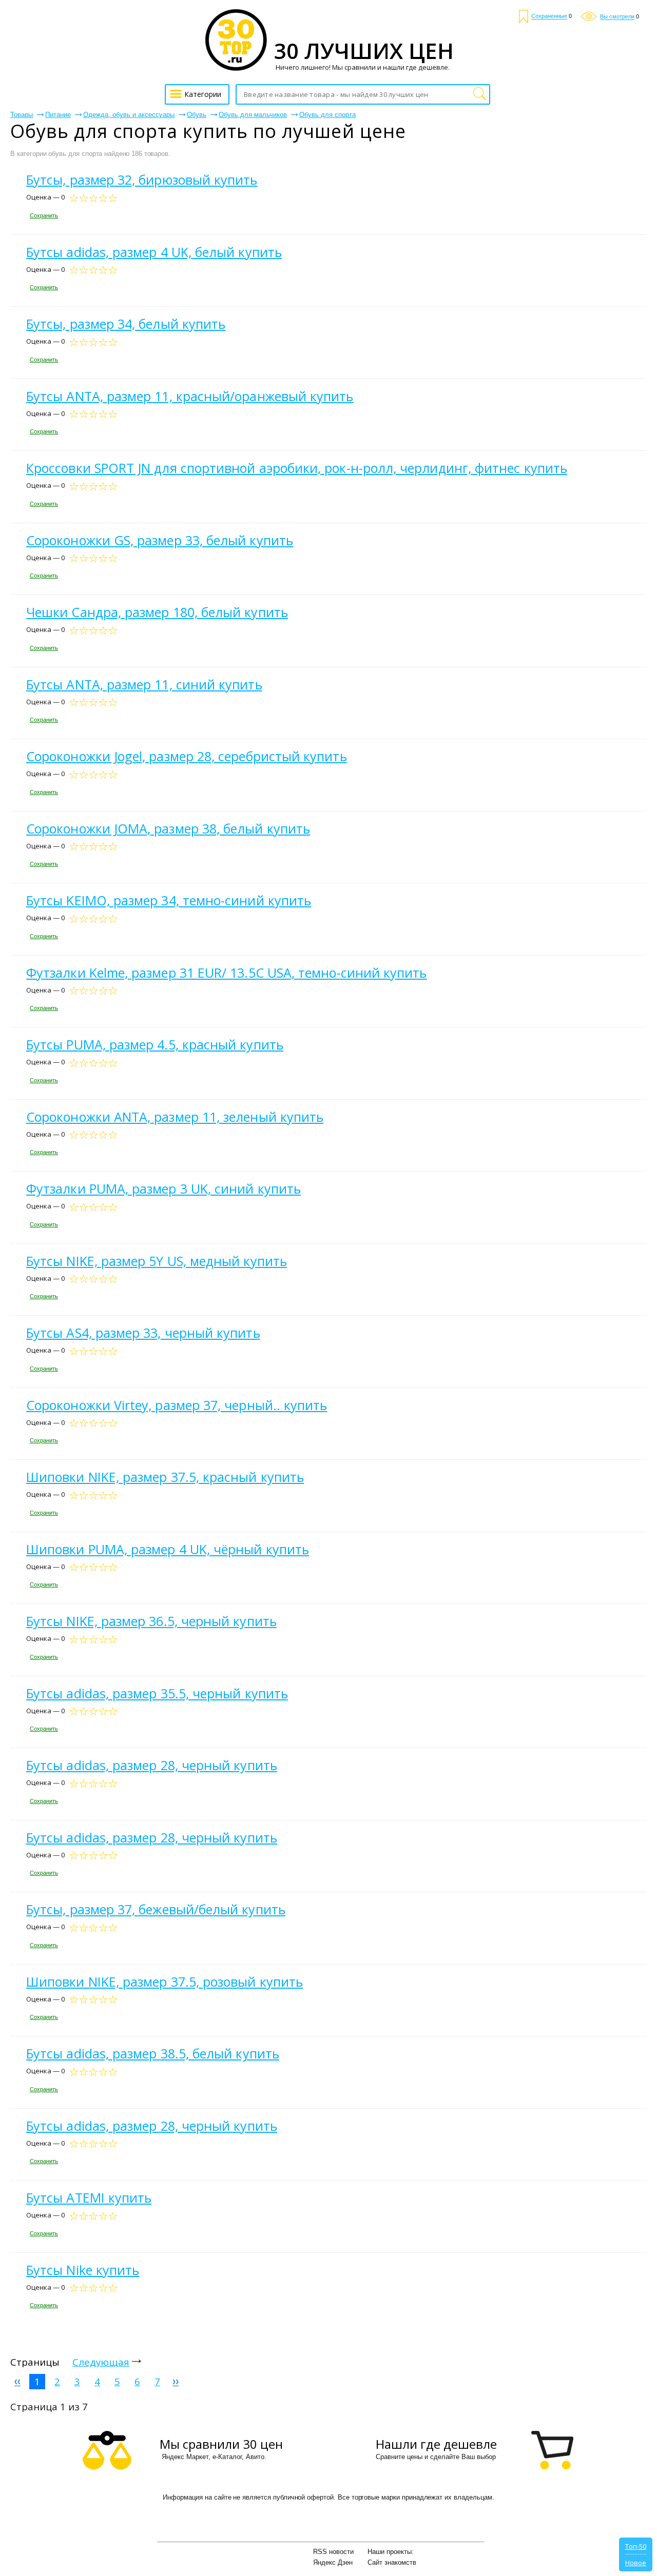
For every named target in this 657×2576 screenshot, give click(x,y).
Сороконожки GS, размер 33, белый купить (160, 540)
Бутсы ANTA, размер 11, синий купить (144, 684)
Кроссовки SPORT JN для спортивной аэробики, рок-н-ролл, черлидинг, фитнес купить (297, 468)
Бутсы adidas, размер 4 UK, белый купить (154, 252)
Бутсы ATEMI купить (89, 2197)
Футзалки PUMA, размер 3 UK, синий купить (163, 1188)
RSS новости (333, 2552)
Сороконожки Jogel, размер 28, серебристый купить (187, 756)
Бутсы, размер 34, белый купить (126, 324)
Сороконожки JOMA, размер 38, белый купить (168, 828)
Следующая (101, 2362)
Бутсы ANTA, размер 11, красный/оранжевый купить (190, 396)
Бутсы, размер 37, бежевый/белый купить (156, 1909)
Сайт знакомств (392, 2562)
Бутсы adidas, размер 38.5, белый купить (153, 2053)
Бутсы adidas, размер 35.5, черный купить (157, 1693)
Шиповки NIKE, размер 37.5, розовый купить (165, 1981)
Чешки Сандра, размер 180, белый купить (157, 612)
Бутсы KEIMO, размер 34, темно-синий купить (169, 900)
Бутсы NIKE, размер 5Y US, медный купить (157, 1261)
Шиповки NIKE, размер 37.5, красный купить (165, 1477)
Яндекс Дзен (333, 2562)
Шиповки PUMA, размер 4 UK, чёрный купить (168, 1549)
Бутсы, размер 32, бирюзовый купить (142, 180)
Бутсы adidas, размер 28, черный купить (152, 1765)
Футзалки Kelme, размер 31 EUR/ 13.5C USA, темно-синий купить (227, 973)
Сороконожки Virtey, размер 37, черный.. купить (177, 1405)
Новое (636, 2563)
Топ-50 (636, 2546)
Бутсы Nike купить (83, 2270)
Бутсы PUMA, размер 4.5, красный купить (155, 1044)
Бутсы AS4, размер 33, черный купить (143, 1333)
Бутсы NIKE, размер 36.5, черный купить (151, 1621)
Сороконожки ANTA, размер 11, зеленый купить (175, 1117)
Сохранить (44, 215)
